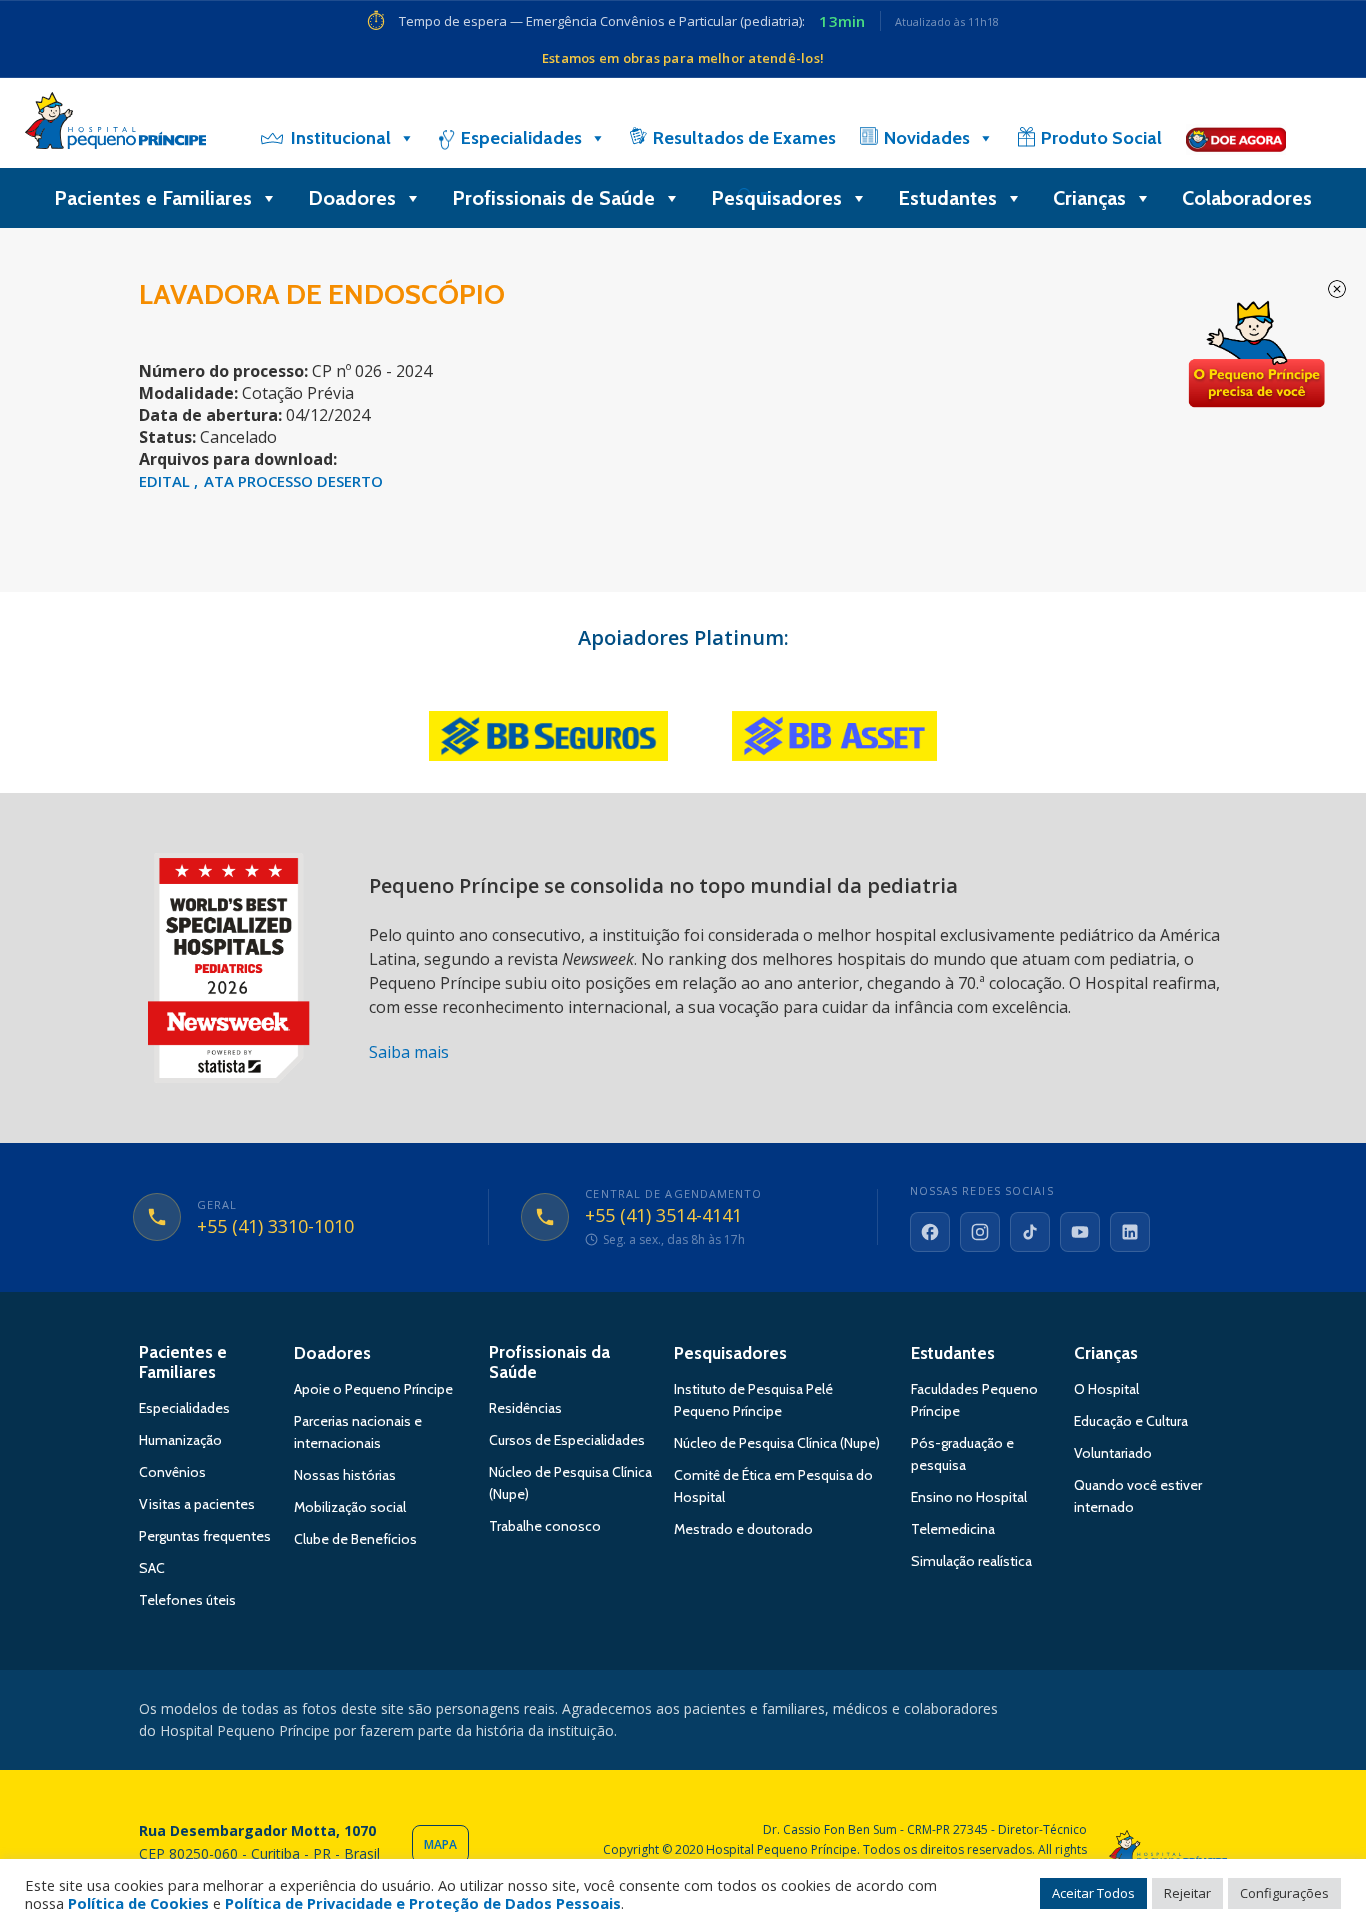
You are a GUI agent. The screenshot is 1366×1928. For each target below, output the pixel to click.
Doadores (352, 198)
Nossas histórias (345, 1475)
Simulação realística (971, 1561)
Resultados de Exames (744, 138)
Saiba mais (409, 1052)
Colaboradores (1247, 198)
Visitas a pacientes (197, 1504)
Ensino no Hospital (969, 1497)
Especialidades (521, 138)
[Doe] (1236, 138)
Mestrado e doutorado (743, 1529)
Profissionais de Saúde (553, 198)
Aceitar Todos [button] (1093, 1893)
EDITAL (166, 481)
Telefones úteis (187, 1600)
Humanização (180, 1440)
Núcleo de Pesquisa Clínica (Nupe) (777, 1443)
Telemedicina (953, 1529)
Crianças (1089, 198)
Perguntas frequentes (205, 1536)
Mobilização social (350, 1507)
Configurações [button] (1284, 1893)
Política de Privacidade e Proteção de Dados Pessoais (423, 1903)
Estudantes (947, 198)
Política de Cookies (138, 1903)
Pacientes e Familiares (153, 198)
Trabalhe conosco (545, 1526)
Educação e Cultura (1131, 1421)
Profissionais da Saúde (549, 1362)
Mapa (440, 1844)
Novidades (927, 138)
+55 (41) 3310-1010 (275, 1227)
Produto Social (1101, 138)
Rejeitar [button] (1187, 1893)
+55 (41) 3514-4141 (663, 1216)
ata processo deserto (293, 481)
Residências (525, 1408)
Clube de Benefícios (355, 1539)
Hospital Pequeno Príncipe (115, 125)
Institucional (341, 138)
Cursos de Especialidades (567, 1440)
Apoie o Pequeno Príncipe (373, 1389)
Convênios (172, 1472)
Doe (1256, 355)
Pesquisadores (776, 198)
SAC (152, 1568)
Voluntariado (1113, 1453)
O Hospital (1106, 1389)
